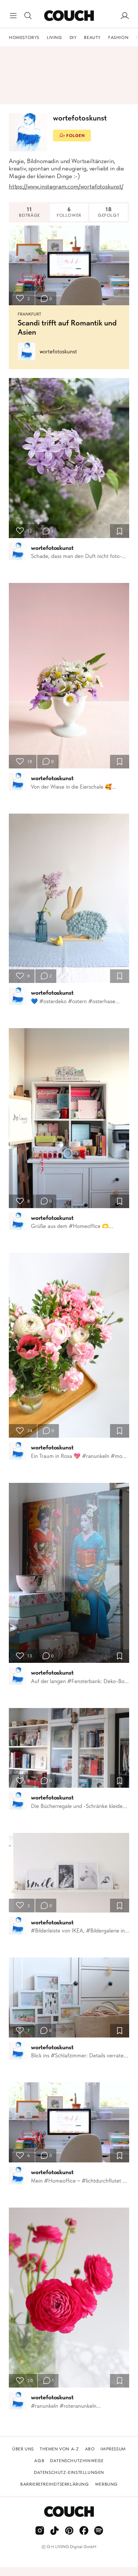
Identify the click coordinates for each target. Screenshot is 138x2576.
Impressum (113, 2449)
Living (54, 37)
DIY (73, 37)
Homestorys (24, 37)
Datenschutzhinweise (77, 2461)
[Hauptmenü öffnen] (13, 16)
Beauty (92, 37)
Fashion (118, 37)
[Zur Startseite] (69, 16)
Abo (90, 2449)
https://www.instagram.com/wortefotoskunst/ (66, 186)
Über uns (23, 2449)
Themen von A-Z (59, 2449)
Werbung (106, 2484)
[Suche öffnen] (28, 16)
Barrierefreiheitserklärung (55, 2484)
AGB (39, 2461)
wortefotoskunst (58, 352)
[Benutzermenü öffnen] (125, 16)
